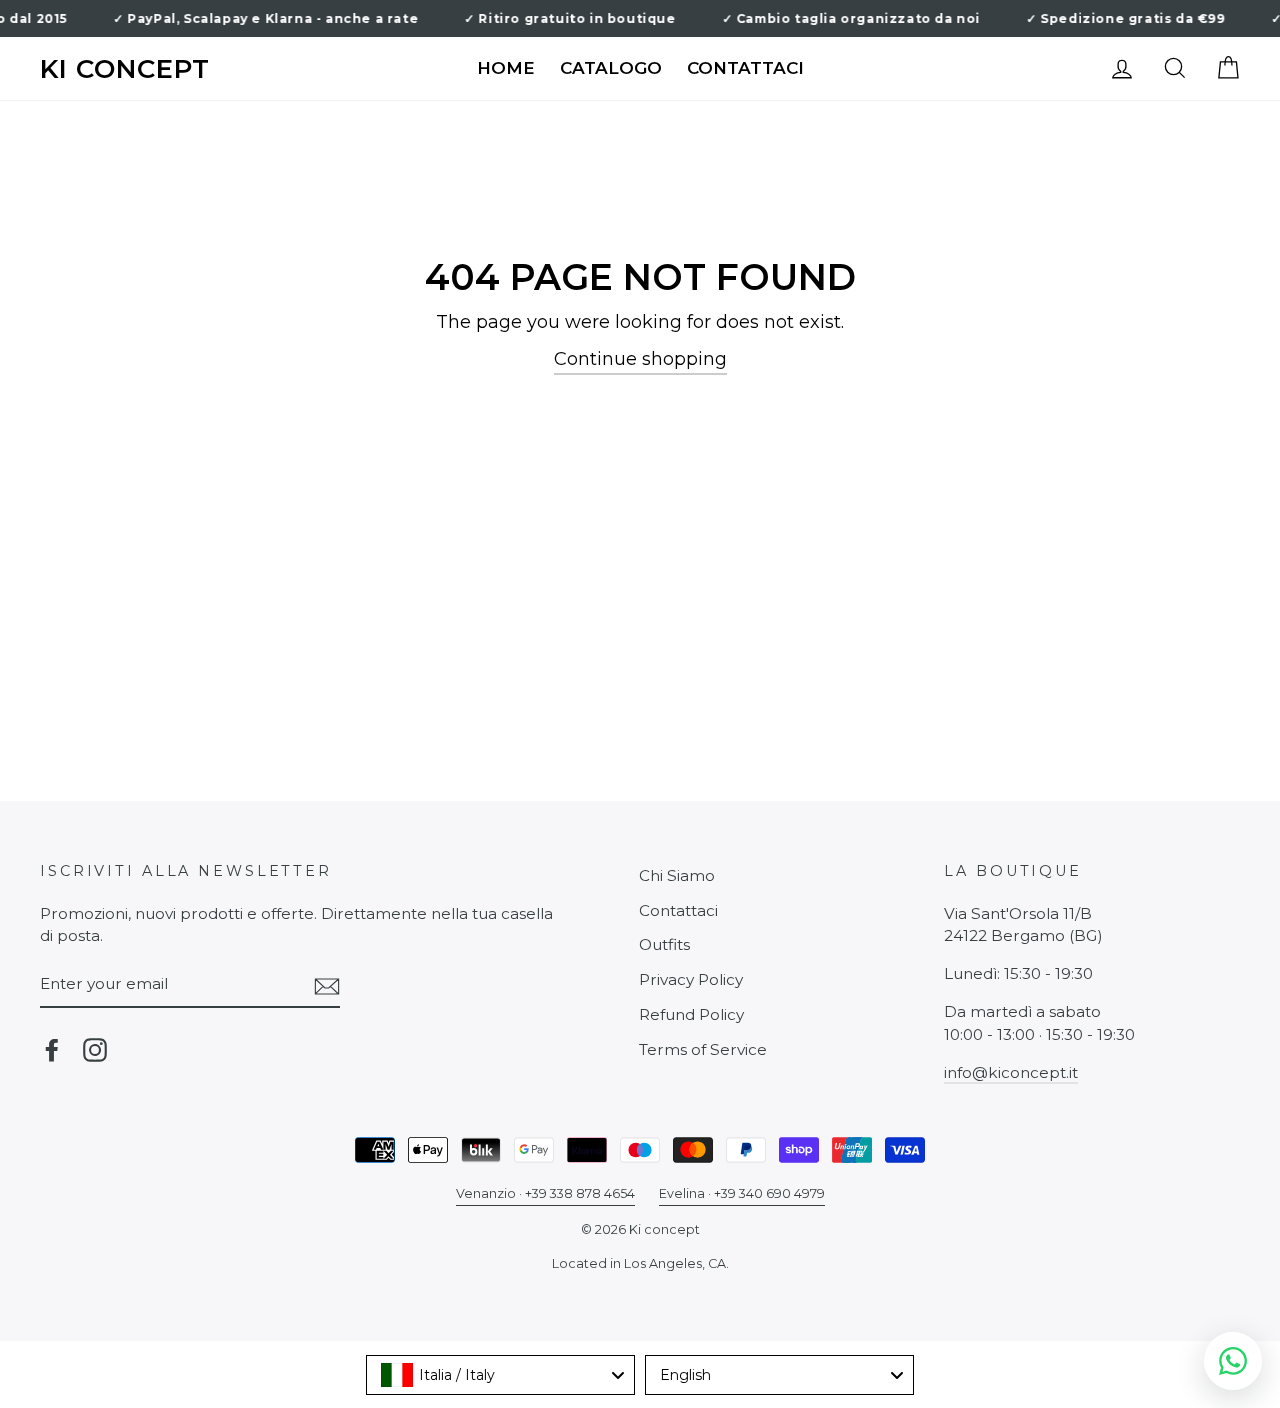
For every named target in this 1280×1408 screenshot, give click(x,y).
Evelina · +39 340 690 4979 (742, 1193)
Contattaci (745, 68)
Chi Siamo (677, 875)
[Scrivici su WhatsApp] (1233, 1361)
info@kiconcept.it (1011, 1072)
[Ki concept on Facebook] (52, 1050)
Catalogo (611, 68)
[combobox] (500, 1375)
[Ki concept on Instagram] (95, 1050)
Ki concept (125, 69)
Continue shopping (640, 359)
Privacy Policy (691, 979)
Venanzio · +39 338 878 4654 (545, 1193)
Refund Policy (691, 1014)
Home (506, 68)
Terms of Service (703, 1049)
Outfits (664, 944)
